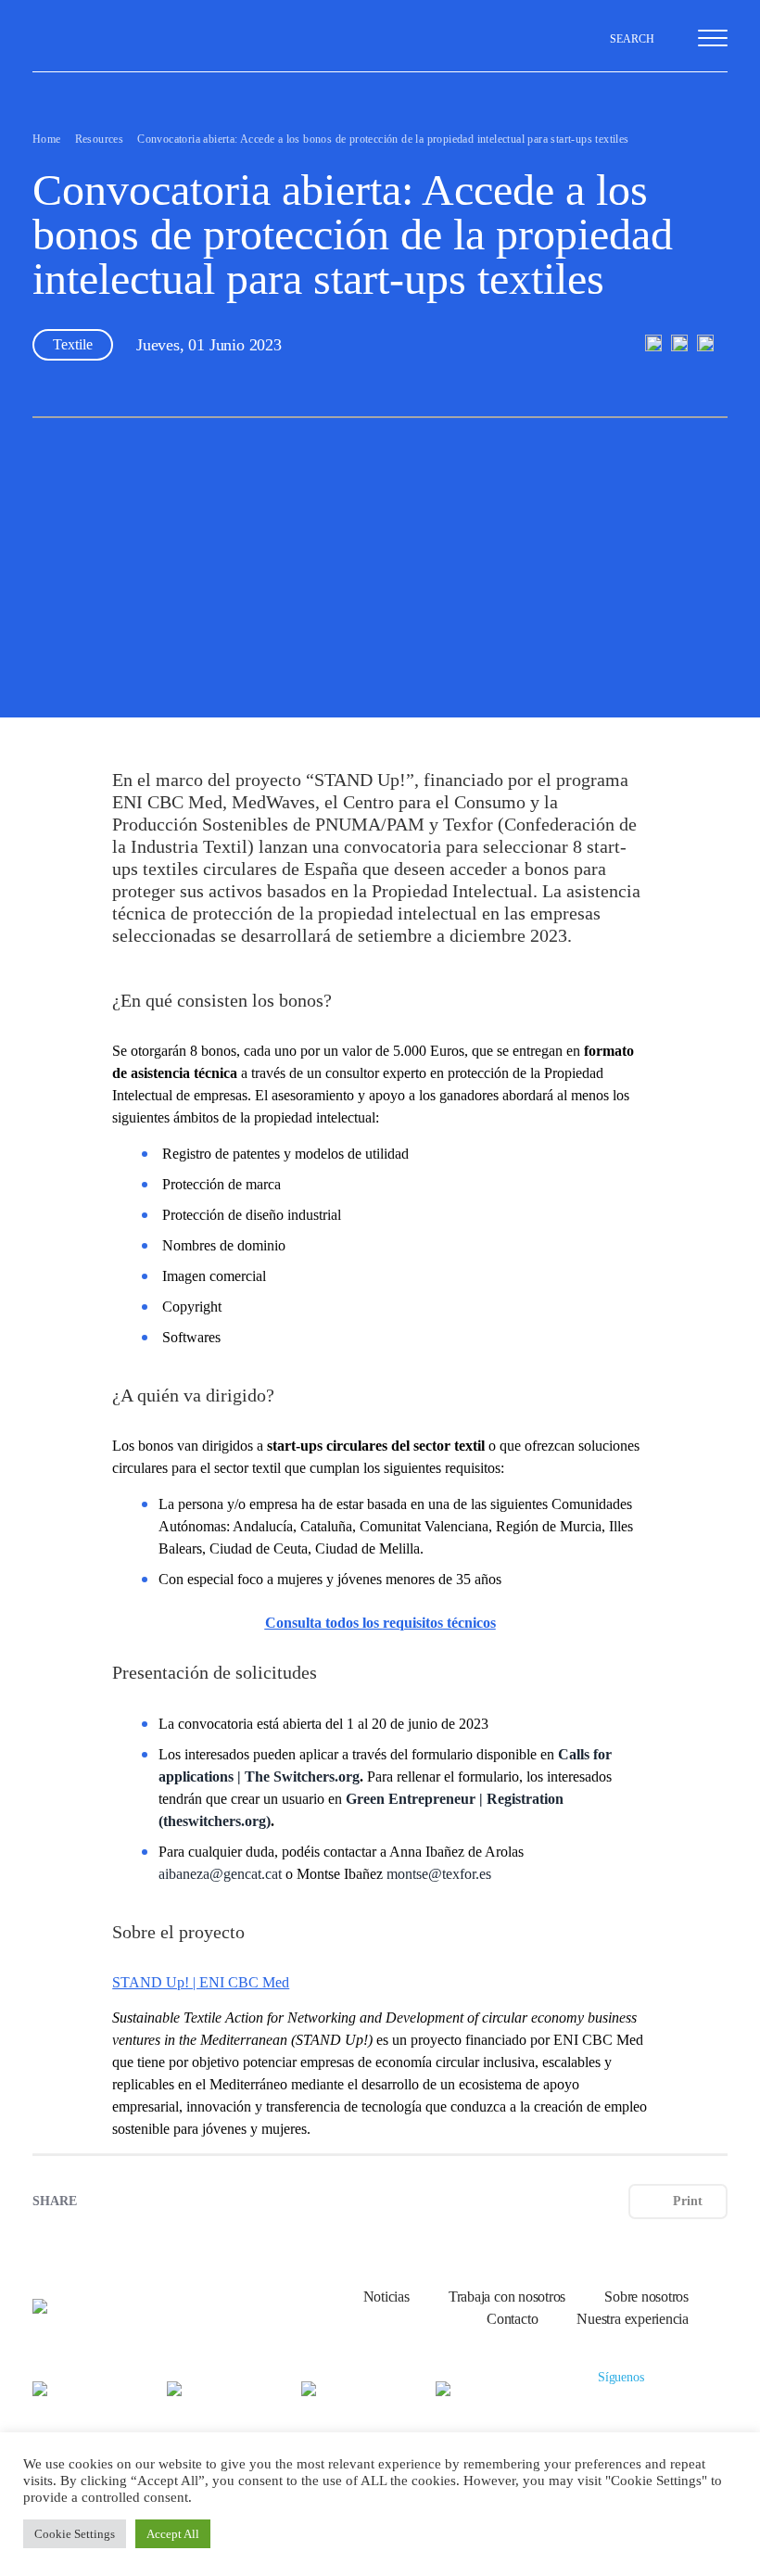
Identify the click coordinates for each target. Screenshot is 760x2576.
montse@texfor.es (439, 1874)
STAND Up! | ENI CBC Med (201, 1982)
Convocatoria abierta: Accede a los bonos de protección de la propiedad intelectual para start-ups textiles (383, 139)
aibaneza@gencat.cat (220, 1874)
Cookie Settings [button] (75, 2534)
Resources (100, 139)
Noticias (386, 2297)
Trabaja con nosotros (507, 2297)
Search (633, 39)
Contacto (512, 2319)
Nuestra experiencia (633, 2319)
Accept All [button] (173, 2534)
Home (47, 139)
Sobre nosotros (646, 2297)
